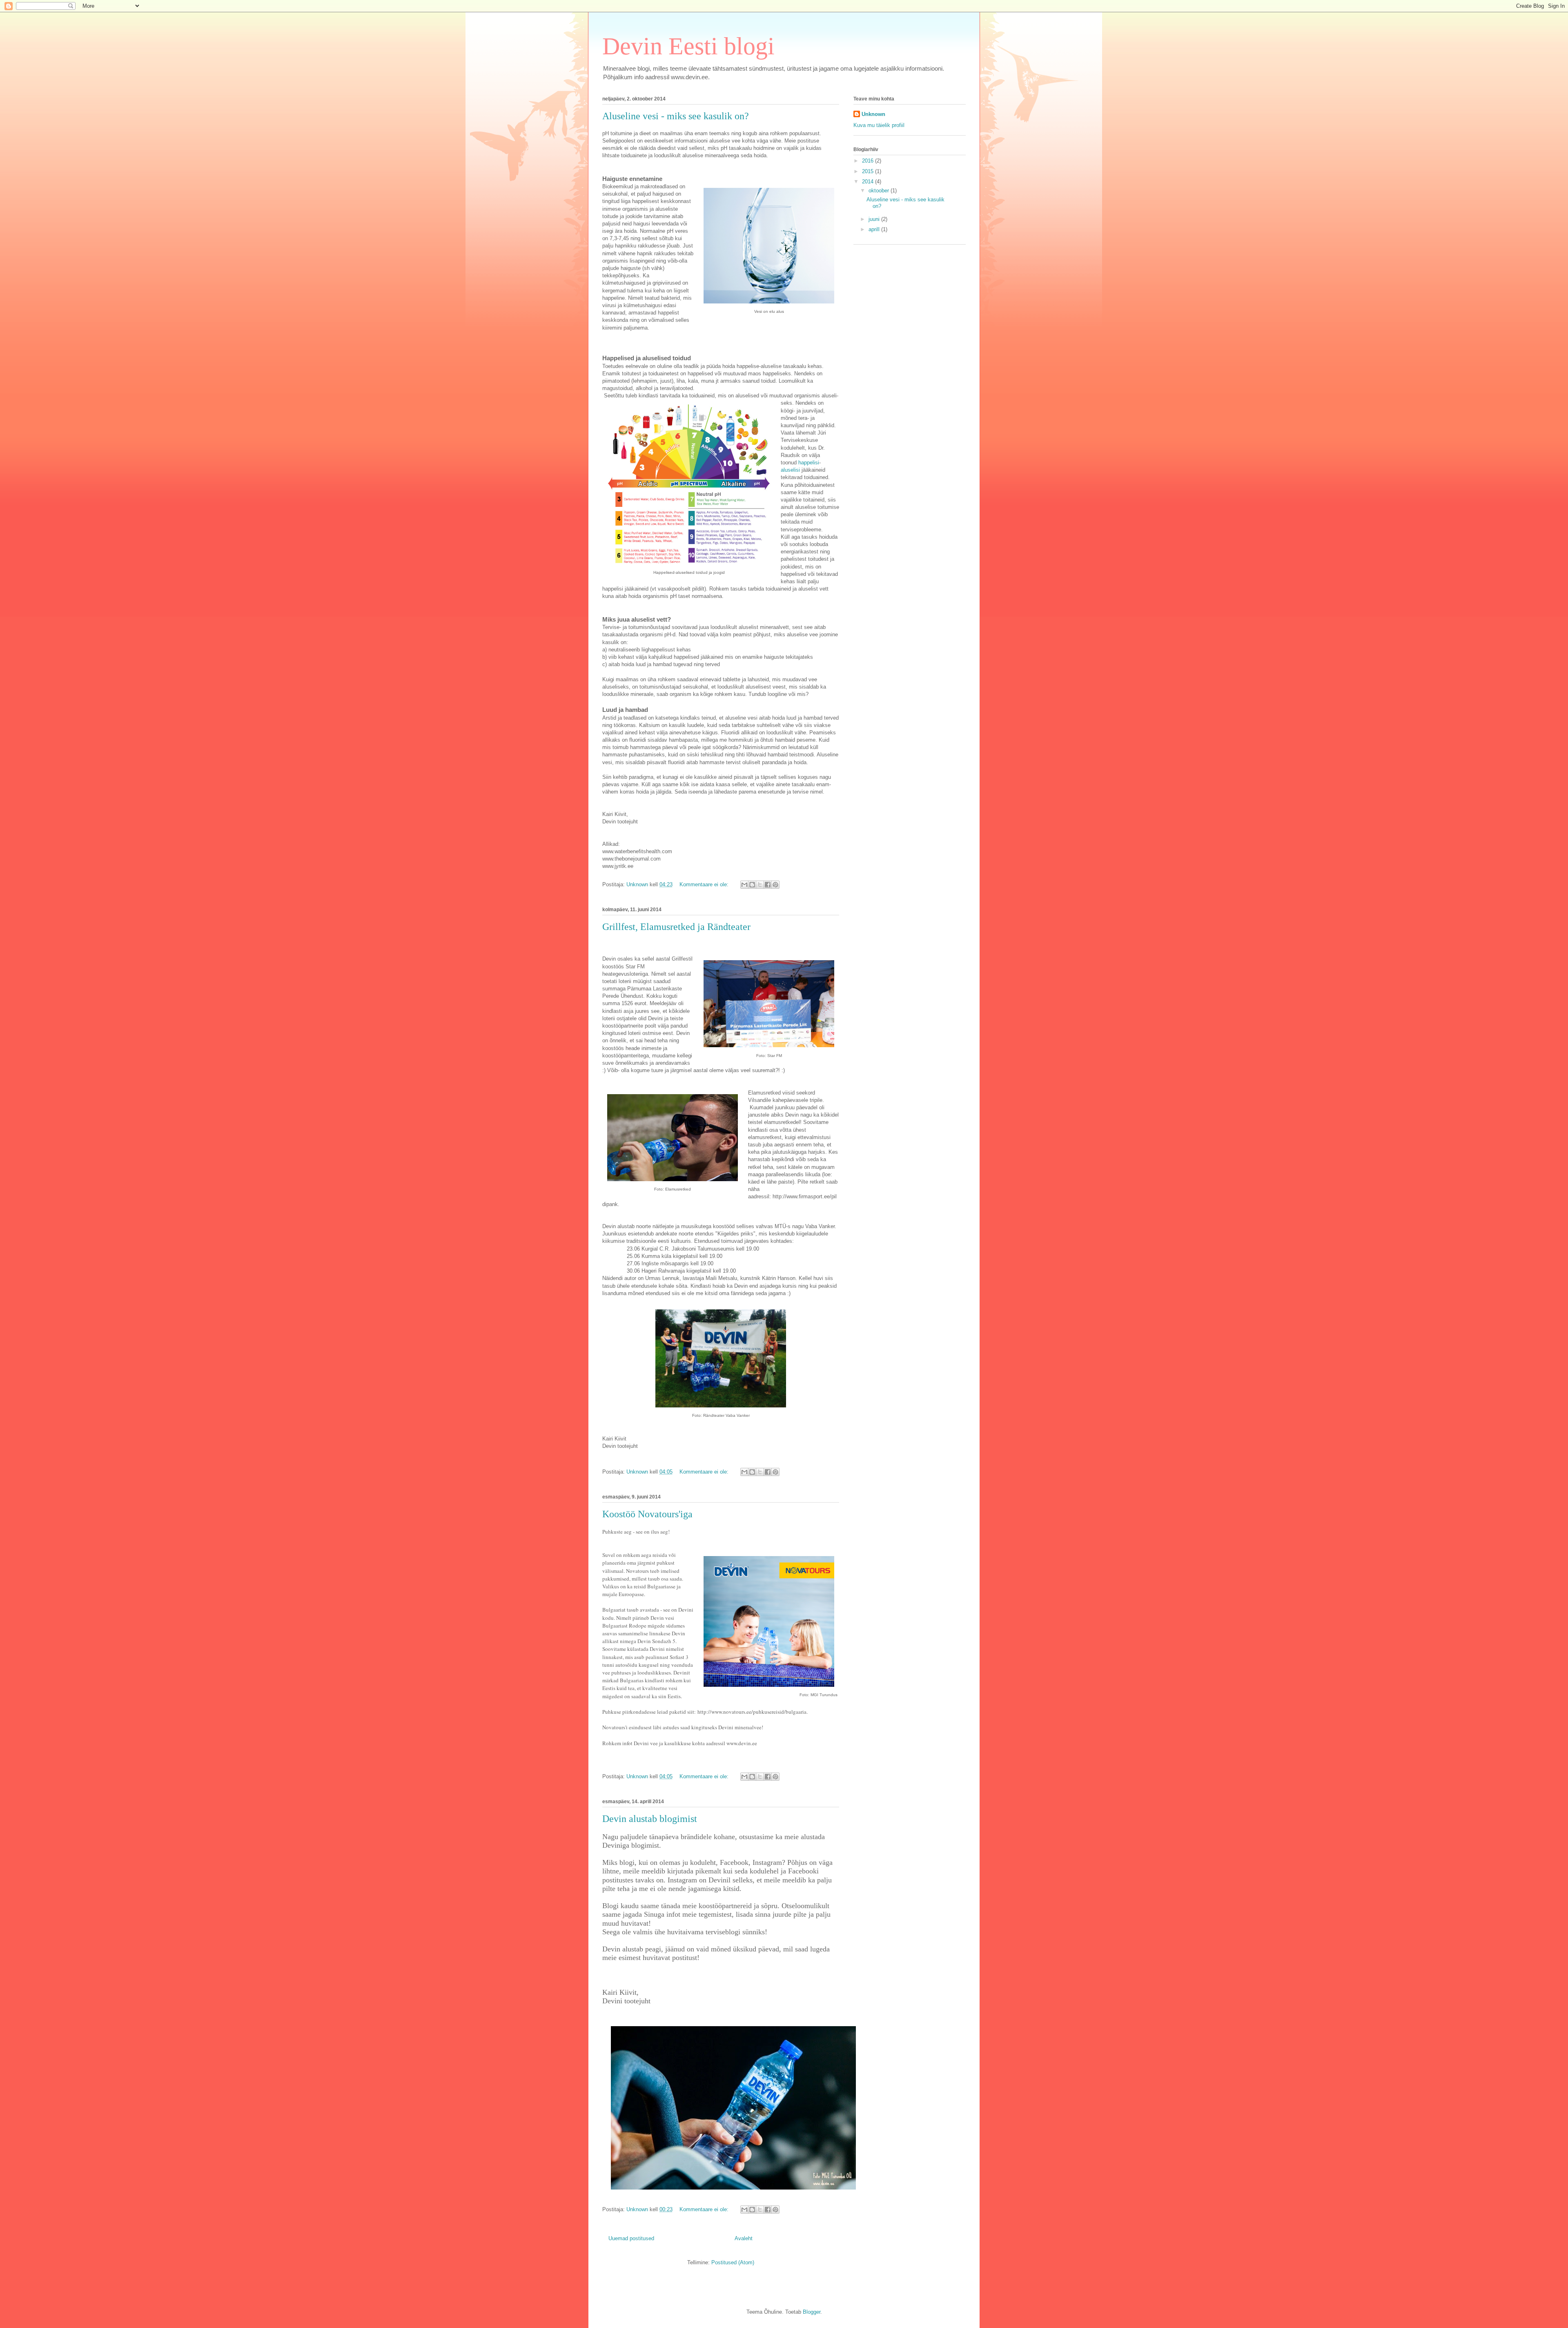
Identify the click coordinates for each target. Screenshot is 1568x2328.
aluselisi (790, 470)
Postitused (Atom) (733, 2262)
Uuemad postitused (631, 2238)
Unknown (873, 114)
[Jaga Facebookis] (768, 885)
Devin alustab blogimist (650, 1819)
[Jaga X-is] (760, 885)
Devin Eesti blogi (688, 46)
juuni (875, 219)
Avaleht (744, 2238)
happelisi (809, 463)
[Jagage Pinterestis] (775, 885)
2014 (869, 182)
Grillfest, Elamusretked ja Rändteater (676, 927)
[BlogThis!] (752, 885)
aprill (875, 229)
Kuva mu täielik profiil (879, 125)
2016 (869, 161)
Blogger (812, 2312)
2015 (869, 171)
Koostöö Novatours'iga (647, 1514)
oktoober (880, 191)
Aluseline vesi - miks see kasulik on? (676, 116)
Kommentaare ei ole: (705, 884)
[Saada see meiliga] (744, 885)
